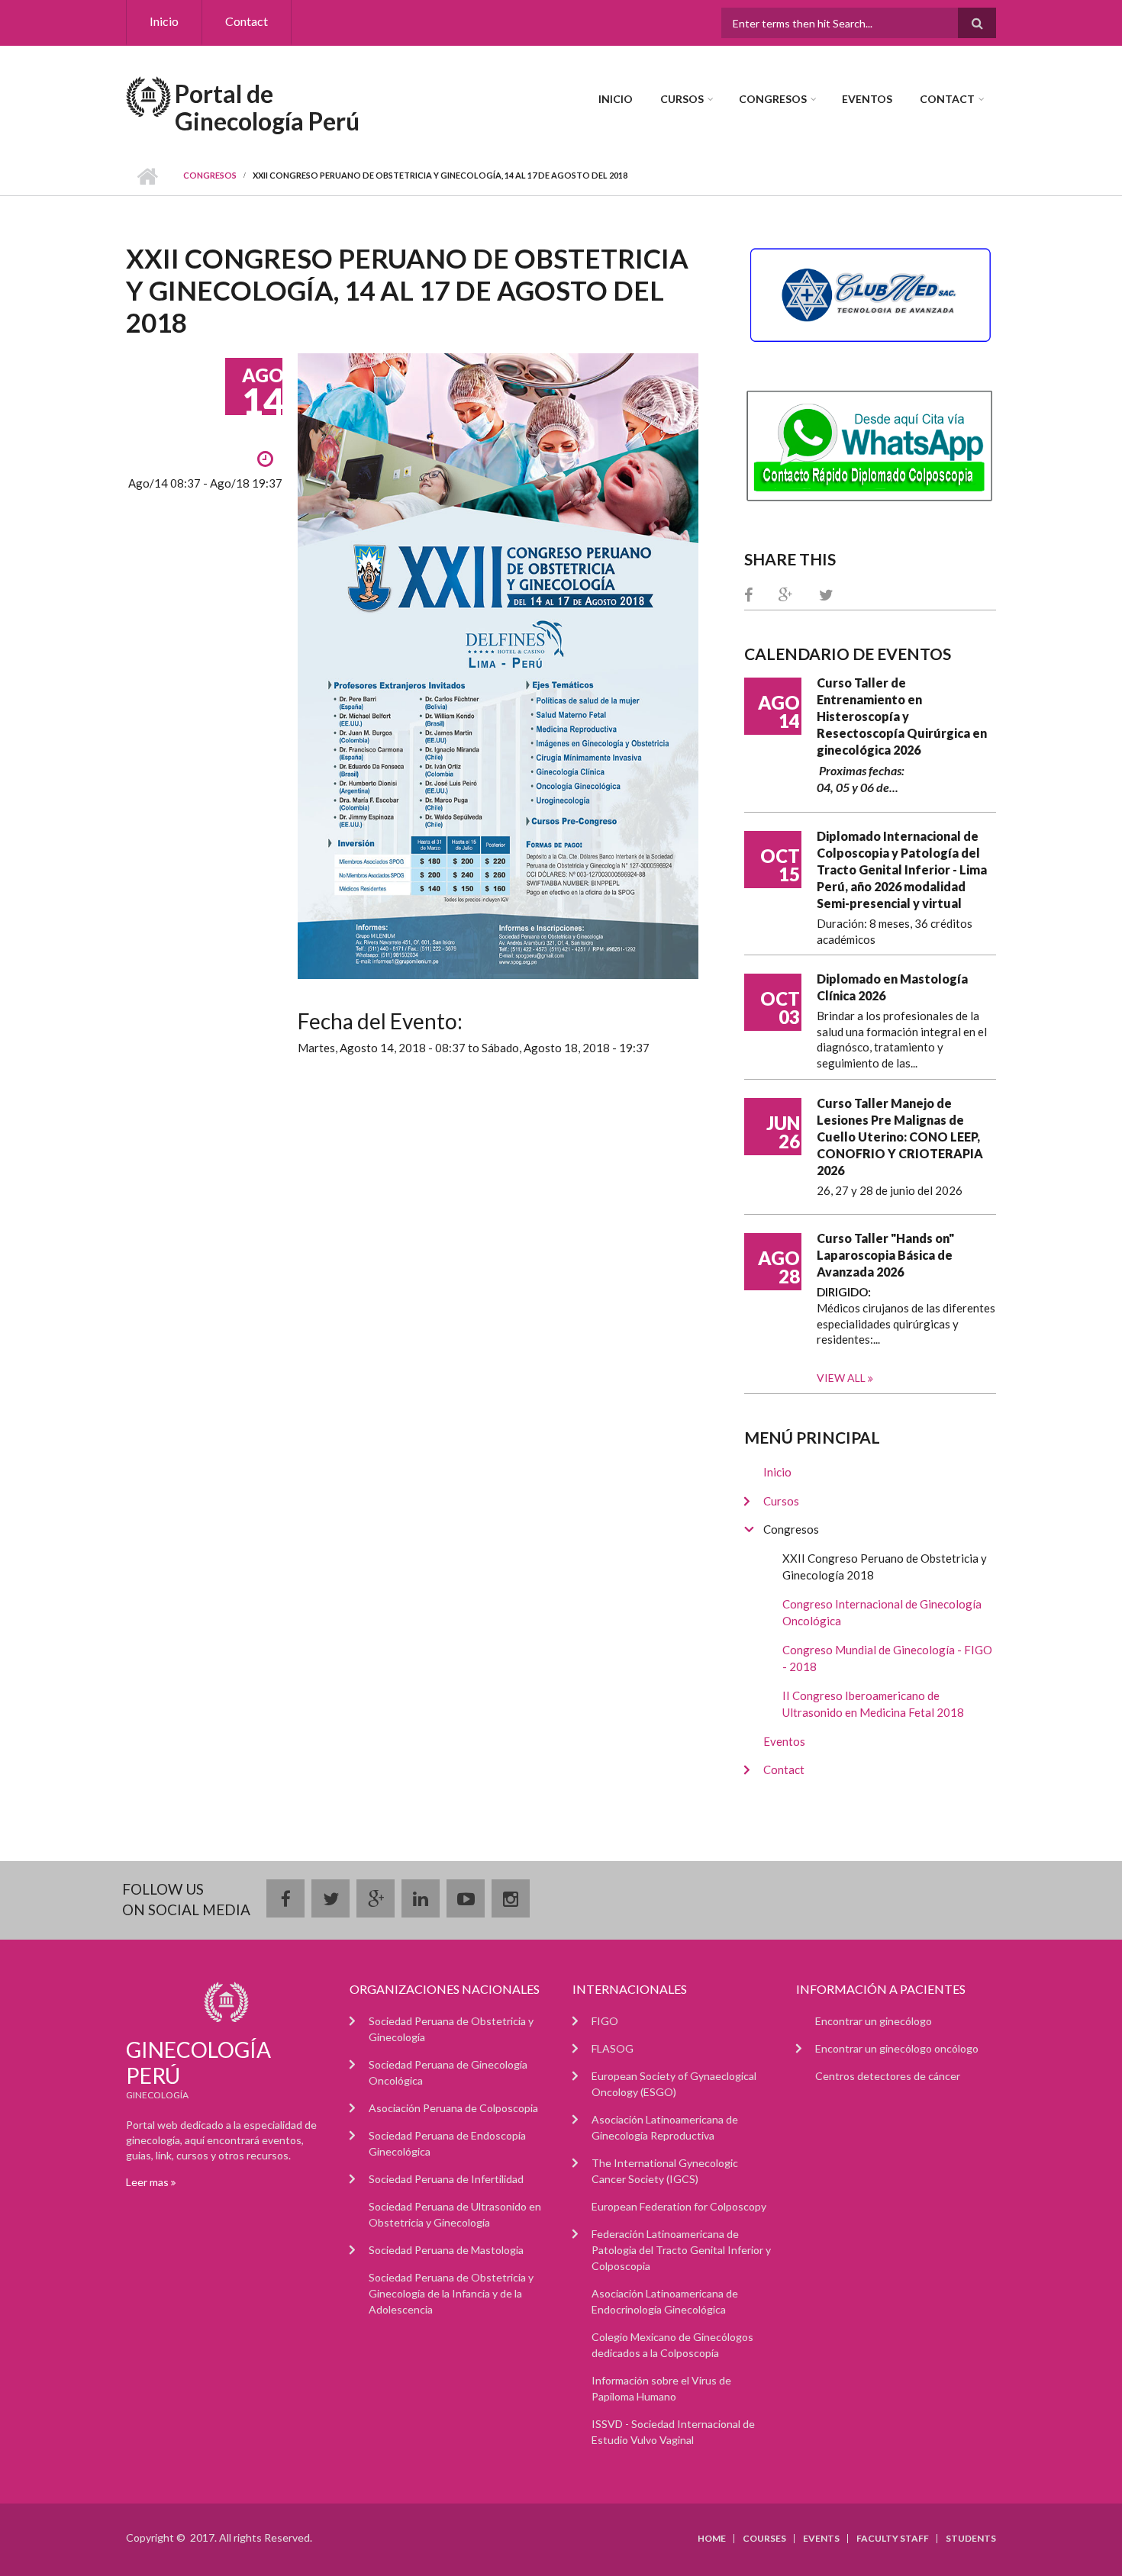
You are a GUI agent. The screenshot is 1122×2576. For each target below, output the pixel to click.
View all (842, 1378)
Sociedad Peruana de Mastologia (446, 2250)
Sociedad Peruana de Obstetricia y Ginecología (451, 2029)
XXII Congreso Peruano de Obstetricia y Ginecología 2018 (885, 1567)
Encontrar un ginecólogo (874, 2021)
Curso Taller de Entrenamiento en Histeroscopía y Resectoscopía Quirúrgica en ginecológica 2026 (902, 716)
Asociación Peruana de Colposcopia (453, 2108)
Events (821, 2539)
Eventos (867, 99)
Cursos (682, 99)
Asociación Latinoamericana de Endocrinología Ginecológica (665, 2301)
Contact (247, 21)
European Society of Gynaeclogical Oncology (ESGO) (674, 2084)
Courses (764, 2539)
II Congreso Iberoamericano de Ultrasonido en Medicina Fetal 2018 (873, 1704)
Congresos (773, 99)
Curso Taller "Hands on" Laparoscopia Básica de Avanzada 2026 (885, 1255)
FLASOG (613, 2048)
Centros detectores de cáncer (888, 2076)
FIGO (605, 2021)
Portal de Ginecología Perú (267, 107)
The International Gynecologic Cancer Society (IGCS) (665, 2171)
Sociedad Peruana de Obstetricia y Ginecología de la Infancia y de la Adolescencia (451, 2293)
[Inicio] (148, 95)
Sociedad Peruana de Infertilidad (446, 2179)
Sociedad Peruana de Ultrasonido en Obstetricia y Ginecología (455, 2214)
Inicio (164, 21)
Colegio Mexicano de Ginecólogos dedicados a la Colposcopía (672, 2345)
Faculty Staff (893, 2539)
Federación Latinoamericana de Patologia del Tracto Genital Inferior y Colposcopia (681, 2250)
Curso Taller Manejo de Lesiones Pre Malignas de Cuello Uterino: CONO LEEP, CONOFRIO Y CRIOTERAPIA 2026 (900, 1137)
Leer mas (148, 2182)
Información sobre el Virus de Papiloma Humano (661, 2388)
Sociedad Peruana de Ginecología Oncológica (448, 2072)
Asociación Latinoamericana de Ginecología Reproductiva (665, 2127)
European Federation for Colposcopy (679, 2206)
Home (712, 2539)
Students (971, 2539)
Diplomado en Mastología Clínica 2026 (892, 987)
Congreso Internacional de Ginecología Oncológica (882, 1613)
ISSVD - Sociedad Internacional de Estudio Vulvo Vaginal (673, 2432)
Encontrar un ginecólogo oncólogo (897, 2048)
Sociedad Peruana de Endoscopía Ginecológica (447, 2143)
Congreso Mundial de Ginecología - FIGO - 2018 (887, 1658)
